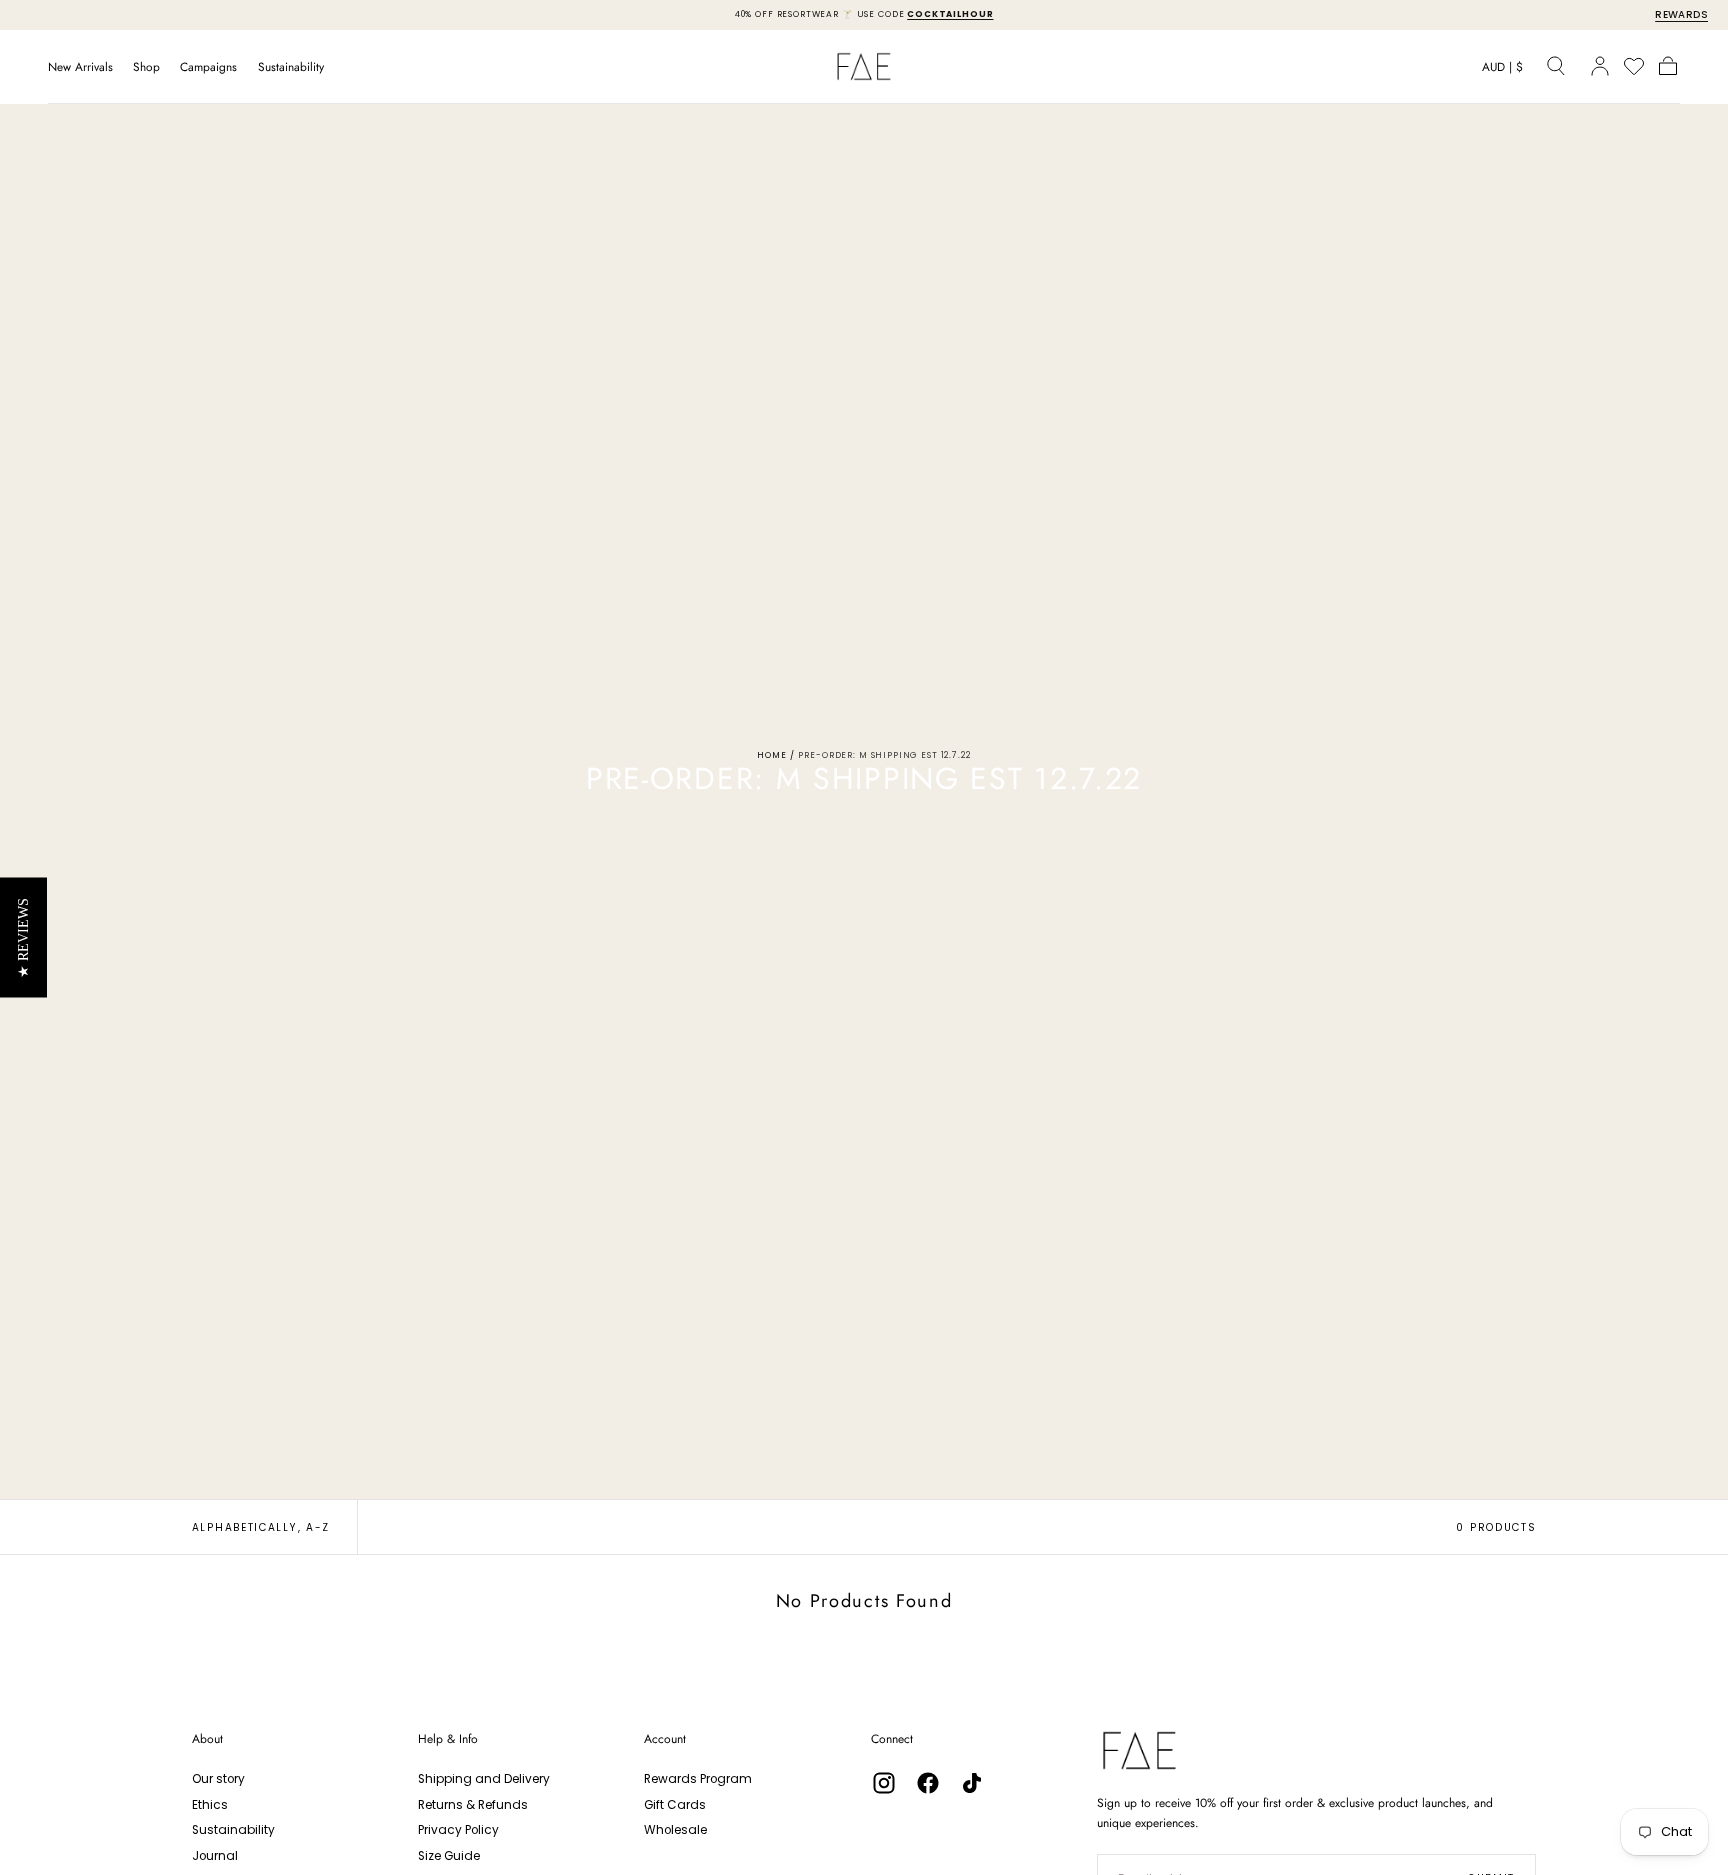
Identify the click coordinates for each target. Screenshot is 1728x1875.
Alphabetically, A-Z (261, 1527)
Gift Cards (675, 1805)
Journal (215, 1856)
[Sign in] (1600, 66)
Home (771, 755)
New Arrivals (80, 67)
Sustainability (291, 67)
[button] (1502, 70)
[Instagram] (884, 1783)
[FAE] (1139, 1750)
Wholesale (675, 1830)
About (207, 1739)
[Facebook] (928, 1783)
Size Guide (449, 1856)
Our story (218, 1779)
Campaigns (208, 67)
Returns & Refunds (473, 1805)
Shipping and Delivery (484, 1779)
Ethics (210, 1805)
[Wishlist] (1634, 66)
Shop (146, 67)
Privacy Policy (458, 1830)
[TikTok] (972, 1783)
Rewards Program (698, 1779)
